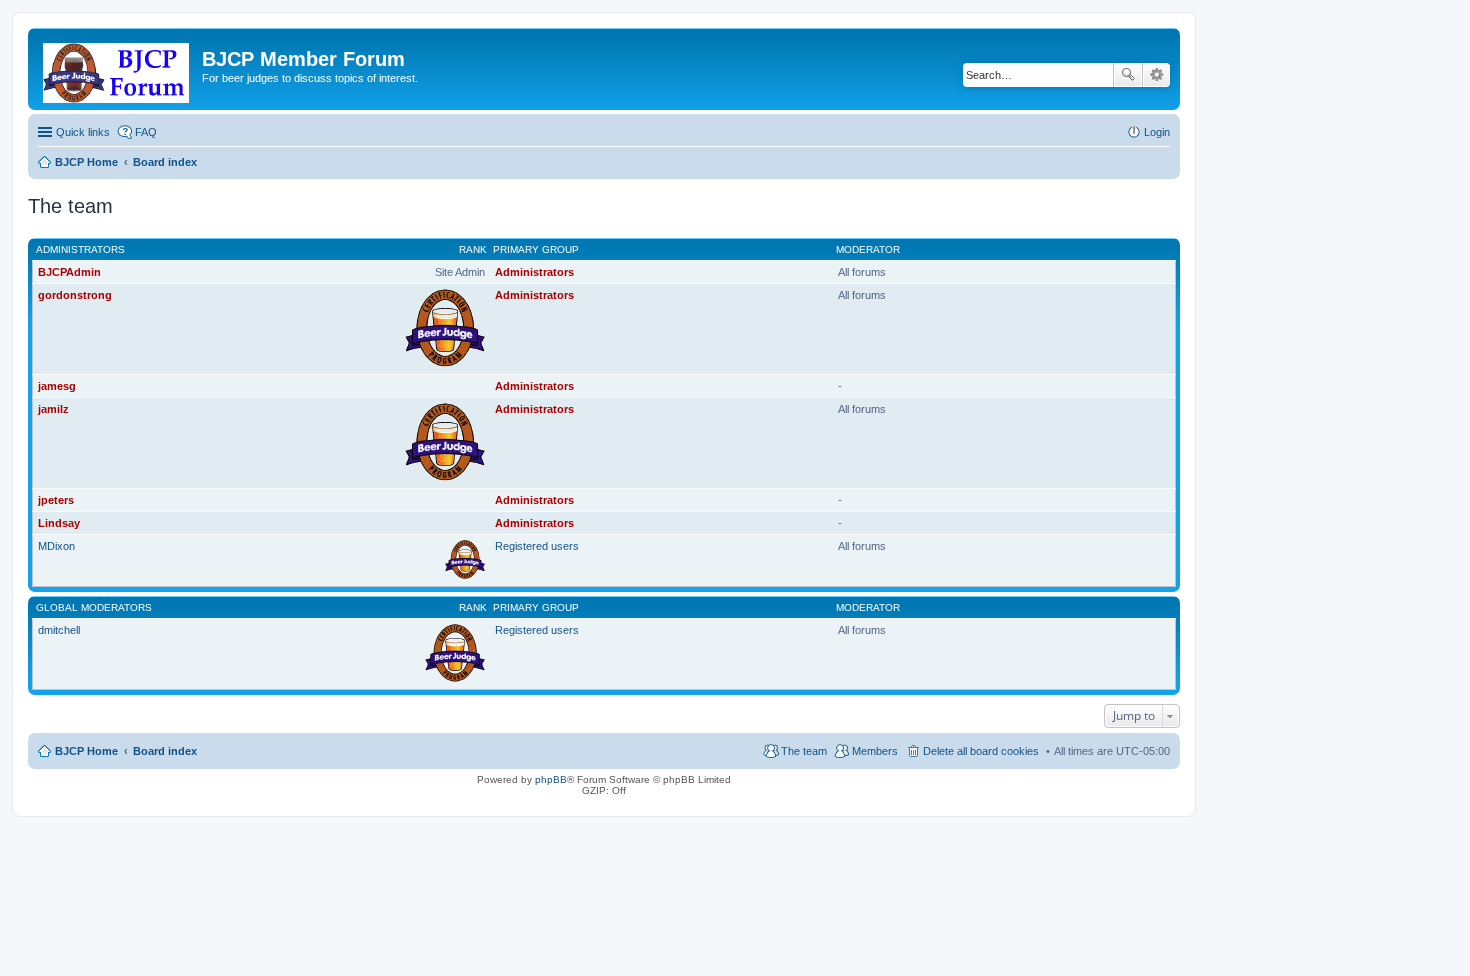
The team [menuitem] (804, 751)
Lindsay (59, 523)
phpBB (551, 779)
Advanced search (1156, 75)
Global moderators (94, 607)
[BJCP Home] (117, 69)
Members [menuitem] (875, 751)
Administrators (80, 249)
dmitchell (59, 630)
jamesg (57, 386)
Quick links (83, 132)
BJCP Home (86, 751)
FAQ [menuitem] (146, 132)
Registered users (537, 546)
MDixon (56, 546)
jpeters (56, 500)
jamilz (53, 409)
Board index (165, 751)
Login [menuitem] (1157, 132)
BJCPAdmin (69, 272)
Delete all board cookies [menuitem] (981, 751)
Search (1128, 75)
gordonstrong (75, 295)
